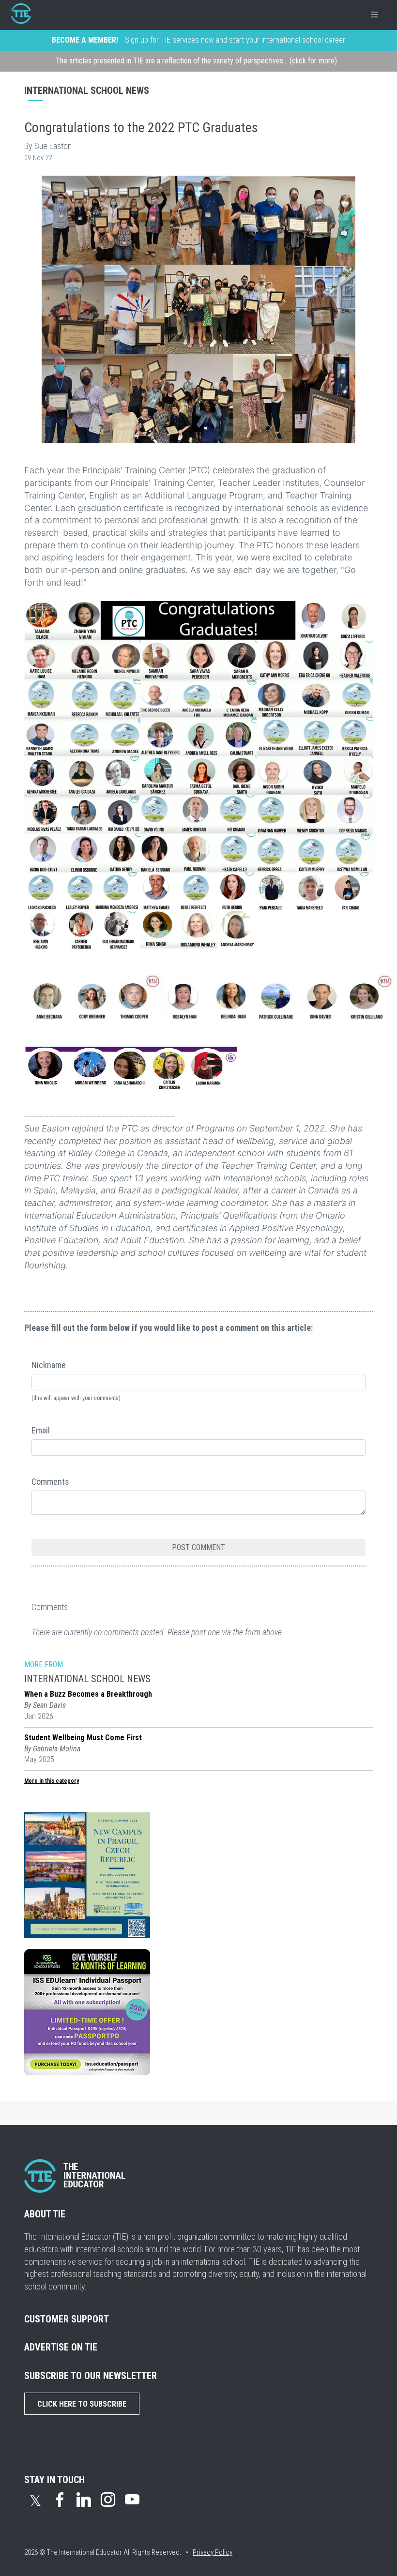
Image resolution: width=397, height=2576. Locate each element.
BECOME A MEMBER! (85, 40)
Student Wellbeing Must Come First (83, 1738)
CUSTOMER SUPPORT (67, 2319)
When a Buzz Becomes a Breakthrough (88, 1694)
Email (41, 1430)
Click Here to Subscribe (82, 2404)
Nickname (49, 1365)
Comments (50, 1482)
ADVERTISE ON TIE (61, 2347)
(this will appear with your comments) (76, 1398)
